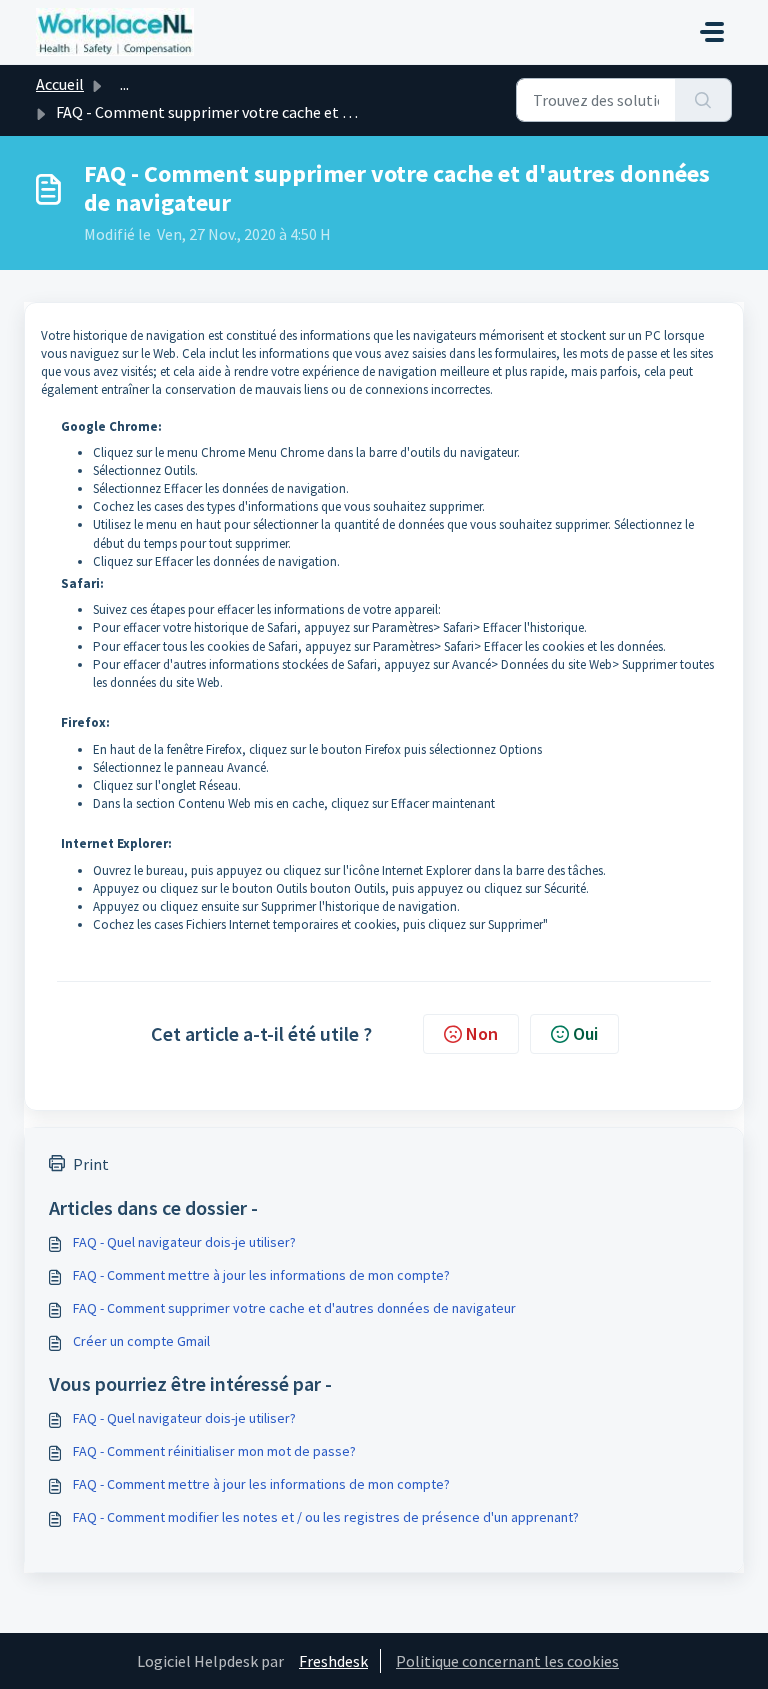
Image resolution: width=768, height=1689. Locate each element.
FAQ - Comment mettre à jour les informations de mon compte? (261, 1275)
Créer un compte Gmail (141, 1341)
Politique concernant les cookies (507, 1661)
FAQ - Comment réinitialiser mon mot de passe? (214, 1451)
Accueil (60, 84)
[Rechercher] (703, 100)
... (124, 84)
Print (91, 1164)
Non (482, 1033)
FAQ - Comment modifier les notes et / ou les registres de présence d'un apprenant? (326, 1517)
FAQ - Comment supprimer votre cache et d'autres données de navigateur (294, 1308)
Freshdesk (333, 1661)
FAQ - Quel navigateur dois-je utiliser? (184, 1242)
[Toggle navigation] (712, 32)
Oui (585, 1033)
